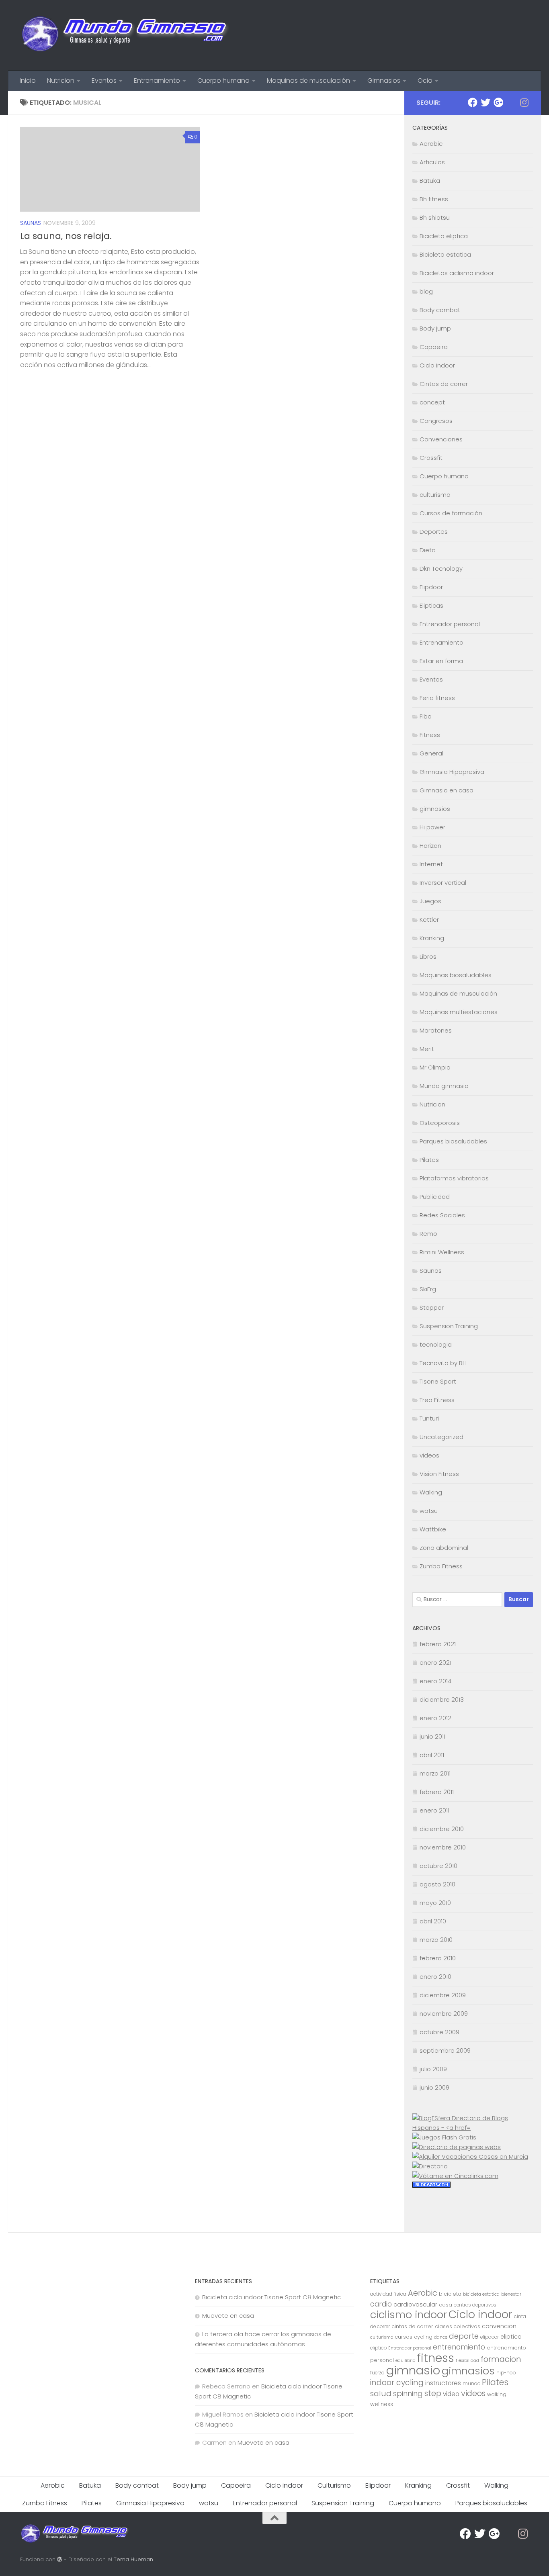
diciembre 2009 (443, 1995)
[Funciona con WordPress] (60, 2559)
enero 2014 (435, 1681)
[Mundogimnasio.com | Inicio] (125, 35)
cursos (404, 2337)
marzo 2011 (435, 1773)
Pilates (429, 1160)
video (451, 2394)
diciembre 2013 (442, 1699)
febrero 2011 (437, 1792)
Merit (427, 1049)
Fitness (430, 735)
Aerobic (431, 144)
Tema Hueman (133, 2559)
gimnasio (413, 2370)
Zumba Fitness (441, 1566)
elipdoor (490, 2337)
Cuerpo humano (223, 81)
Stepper (432, 1307)
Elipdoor (431, 587)
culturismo (435, 495)
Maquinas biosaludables (456, 975)
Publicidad (435, 1197)
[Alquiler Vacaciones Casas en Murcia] (470, 2157)
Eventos (104, 81)
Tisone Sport (438, 1381)
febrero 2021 (438, 1644)
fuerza (377, 2373)
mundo (471, 2384)
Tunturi (429, 1418)
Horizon (430, 846)
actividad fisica (388, 2294)
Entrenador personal (450, 624)
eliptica (511, 2337)
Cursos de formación (451, 513)
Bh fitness (434, 199)
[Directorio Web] (455, 2176)
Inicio (28, 81)
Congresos (436, 421)
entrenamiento (459, 2347)
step (433, 2393)
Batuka (430, 181)
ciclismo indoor (409, 2315)
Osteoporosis (440, 1123)
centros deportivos (475, 2305)
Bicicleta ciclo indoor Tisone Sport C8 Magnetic (271, 2297)
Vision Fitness (439, 1474)
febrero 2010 (438, 1958)
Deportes (434, 532)
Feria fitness (437, 698)
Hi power (432, 827)
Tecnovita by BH (443, 1363)
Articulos (432, 162)
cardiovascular (415, 2304)
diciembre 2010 (442, 1829)
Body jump (435, 328)
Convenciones (441, 439)
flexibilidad (467, 2361)
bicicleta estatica (481, 2294)
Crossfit (431, 458)
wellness (382, 2404)
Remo (428, 1234)
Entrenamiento (157, 81)
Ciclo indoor (437, 365)
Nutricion (61, 81)
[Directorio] (430, 2166)
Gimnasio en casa (447, 790)
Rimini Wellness (442, 1252)
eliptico (378, 2348)
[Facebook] (473, 102)
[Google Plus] (498, 102)
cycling (423, 2337)
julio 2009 (433, 2069)
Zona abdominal (444, 1548)
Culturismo (334, 2485)
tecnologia (436, 1344)
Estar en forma (441, 661)
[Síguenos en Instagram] (524, 102)
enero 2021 (435, 1663)
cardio (381, 2304)
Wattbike (433, 1529)
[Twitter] (485, 102)
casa (446, 2305)
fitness (435, 2358)
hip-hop (506, 2373)
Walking (431, 1492)
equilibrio (405, 2361)
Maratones (436, 1030)
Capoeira (434, 347)
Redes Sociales (442, 1215)
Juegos (430, 901)
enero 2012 (435, 1718)
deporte (464, 2336)
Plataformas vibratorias (454, 1178)
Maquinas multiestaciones (459, 1012)
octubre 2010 (438, 1866)
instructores (443, 2383)
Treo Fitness (437, 1400)
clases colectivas (458, 2326)
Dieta (428, 550)
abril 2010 (433, 1921)
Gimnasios (384, 81)
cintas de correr (412, 2326)
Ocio (425, 81)
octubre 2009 (439, 2032)
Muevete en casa (228, 2316)
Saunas (31, 223)
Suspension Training (449, 1326)
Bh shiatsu (435, 217)
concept (432, 402)
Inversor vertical (443, 883)
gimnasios (435, 809)
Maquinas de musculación (308, 81)
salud (381, 2393)
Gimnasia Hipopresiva (452, 772)
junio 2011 (432, 1736)
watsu (429, 1511)
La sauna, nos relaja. (66, 236)
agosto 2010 (437, 1884)
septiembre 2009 (445, 2050)
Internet (431, 864)
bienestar (511, 2294)
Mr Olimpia (435, 1067)
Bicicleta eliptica (444, 236)
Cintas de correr (444, 384)
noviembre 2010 (443, 1847)
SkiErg (428, 1289)
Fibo (426, 716)
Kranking (432, 938)
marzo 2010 (436, 1940)
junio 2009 (434, 2087)
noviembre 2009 (444, 2014)
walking (497, 2394)
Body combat (440, 310)
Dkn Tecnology (441, 568)
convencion (499, 2326)
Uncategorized (441, 1437)
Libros (428, 956)
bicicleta (450, 2294)
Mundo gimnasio (444, 1086)
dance (441, 2337)
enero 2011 (434, 1810)
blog (426, 291)
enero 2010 (435, 1977)
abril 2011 (432, 1755)
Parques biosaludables (453, 1141)
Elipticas (431, 605)
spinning (408, 2393)
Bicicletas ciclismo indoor (457, 273)
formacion (501, 2359)
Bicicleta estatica (445, 254)
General (431, 753)
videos (429, 1455)
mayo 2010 (435, 1903)
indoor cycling (397, 2383)
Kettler (429, 920)
